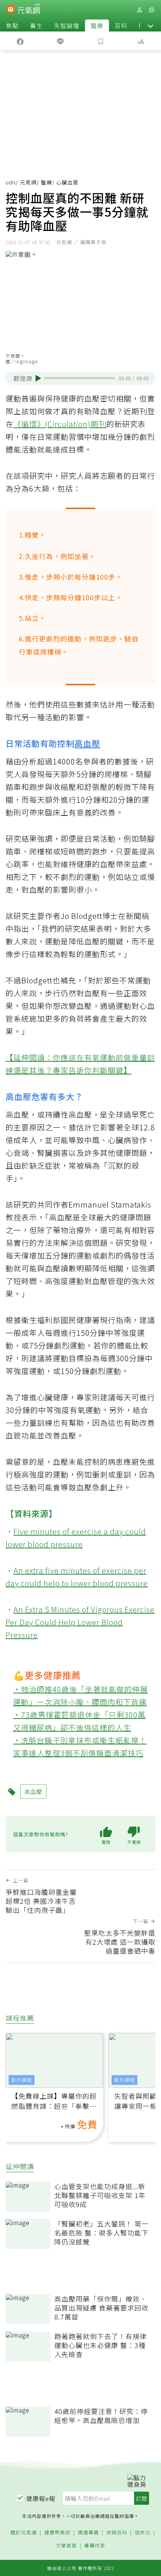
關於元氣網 (24, 2533)
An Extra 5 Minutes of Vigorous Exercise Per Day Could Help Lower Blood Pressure (80, 1622)
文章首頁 (66, 2546)
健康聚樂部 (57, 2533)
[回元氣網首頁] (29, 10)
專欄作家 (95, 2546)
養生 (36, 25)
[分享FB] (20, 41)
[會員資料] (139, 10)
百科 (121, 25)
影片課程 (22, 2080)
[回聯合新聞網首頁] (11, 10)
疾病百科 (117, 2533)
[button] (151, 25)
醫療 (97, 25)
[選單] (151, 10)
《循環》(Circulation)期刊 (60, 424)
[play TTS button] (38, 378)
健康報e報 (41, 2498)
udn (11, 182)
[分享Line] (61, 41)
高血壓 (87, 743)
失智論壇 (67, 25)
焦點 (12, 25)
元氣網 (28, 182)
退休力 (143, 2533)
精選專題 (88, 2533)
